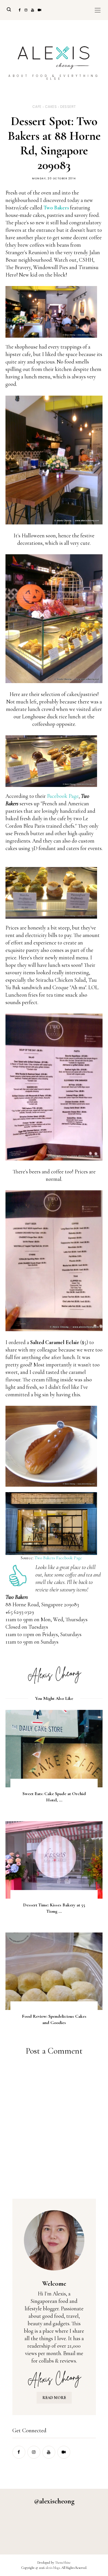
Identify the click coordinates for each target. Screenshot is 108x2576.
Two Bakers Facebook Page (58, 1558)
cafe (37, 107)
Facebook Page (63, 796)
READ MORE (54, 2398)
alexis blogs (53, 2568)
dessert (68, 107)
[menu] (98, 10)
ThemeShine (63, 2563)
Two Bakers (56, 208)
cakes (51, 107)
